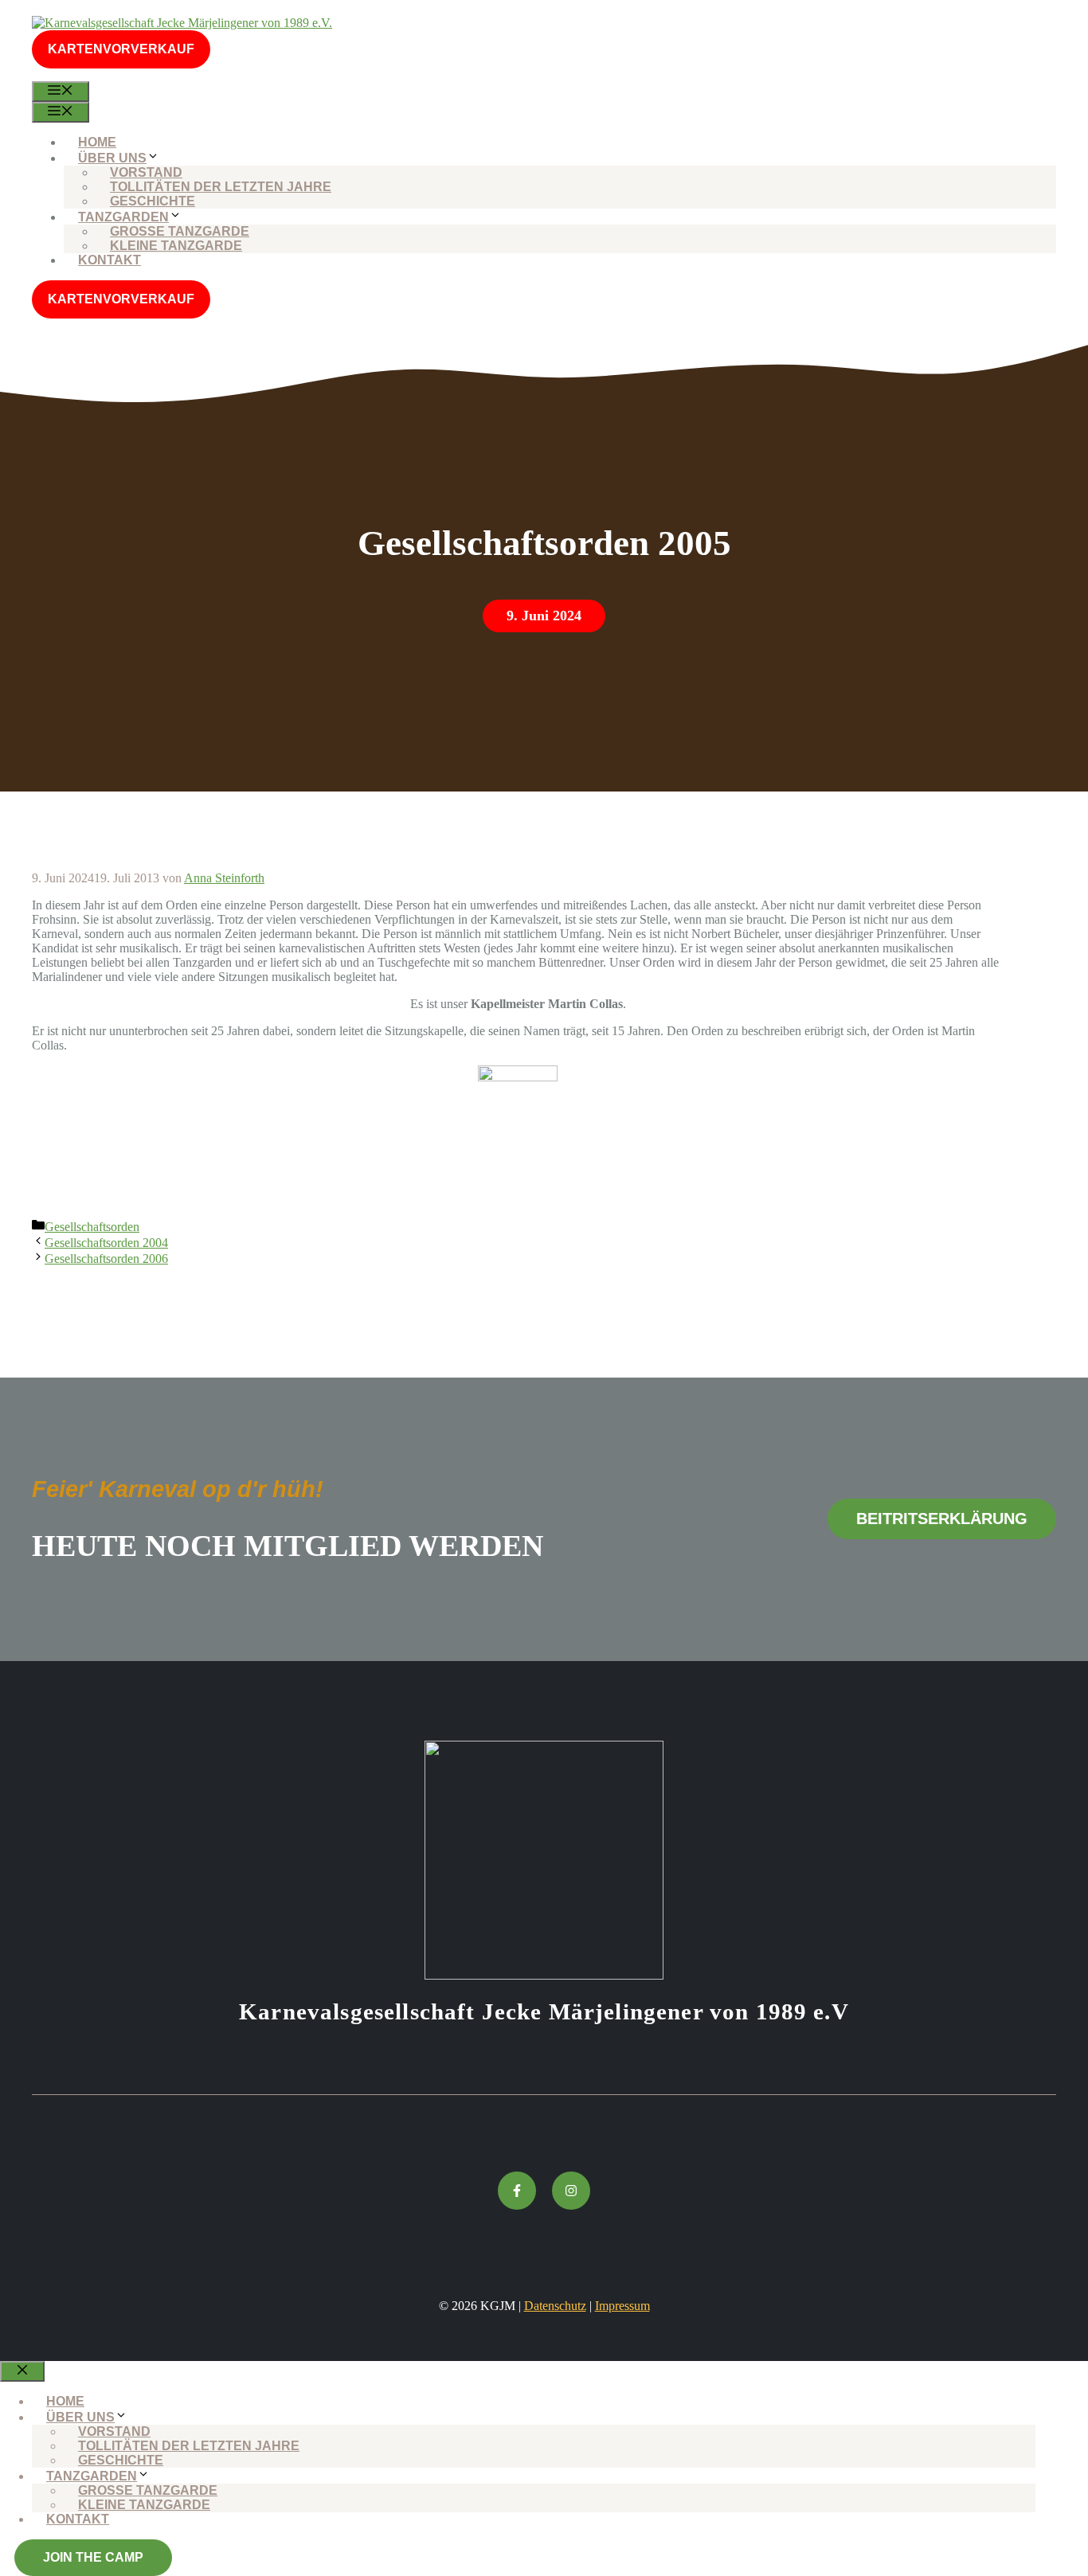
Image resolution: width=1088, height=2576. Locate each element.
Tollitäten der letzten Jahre (221, 187)
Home (97, 142)
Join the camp (93, 2557)
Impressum (622, 2306)
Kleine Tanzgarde (176, 246)
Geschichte (153, 201)
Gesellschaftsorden (92, 1227)
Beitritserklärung (942, 1519)
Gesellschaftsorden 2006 (106, 1259)
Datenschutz (555, 2306)
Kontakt (110, 260)
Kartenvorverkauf (121, 49)
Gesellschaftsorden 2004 (106, 1243)
